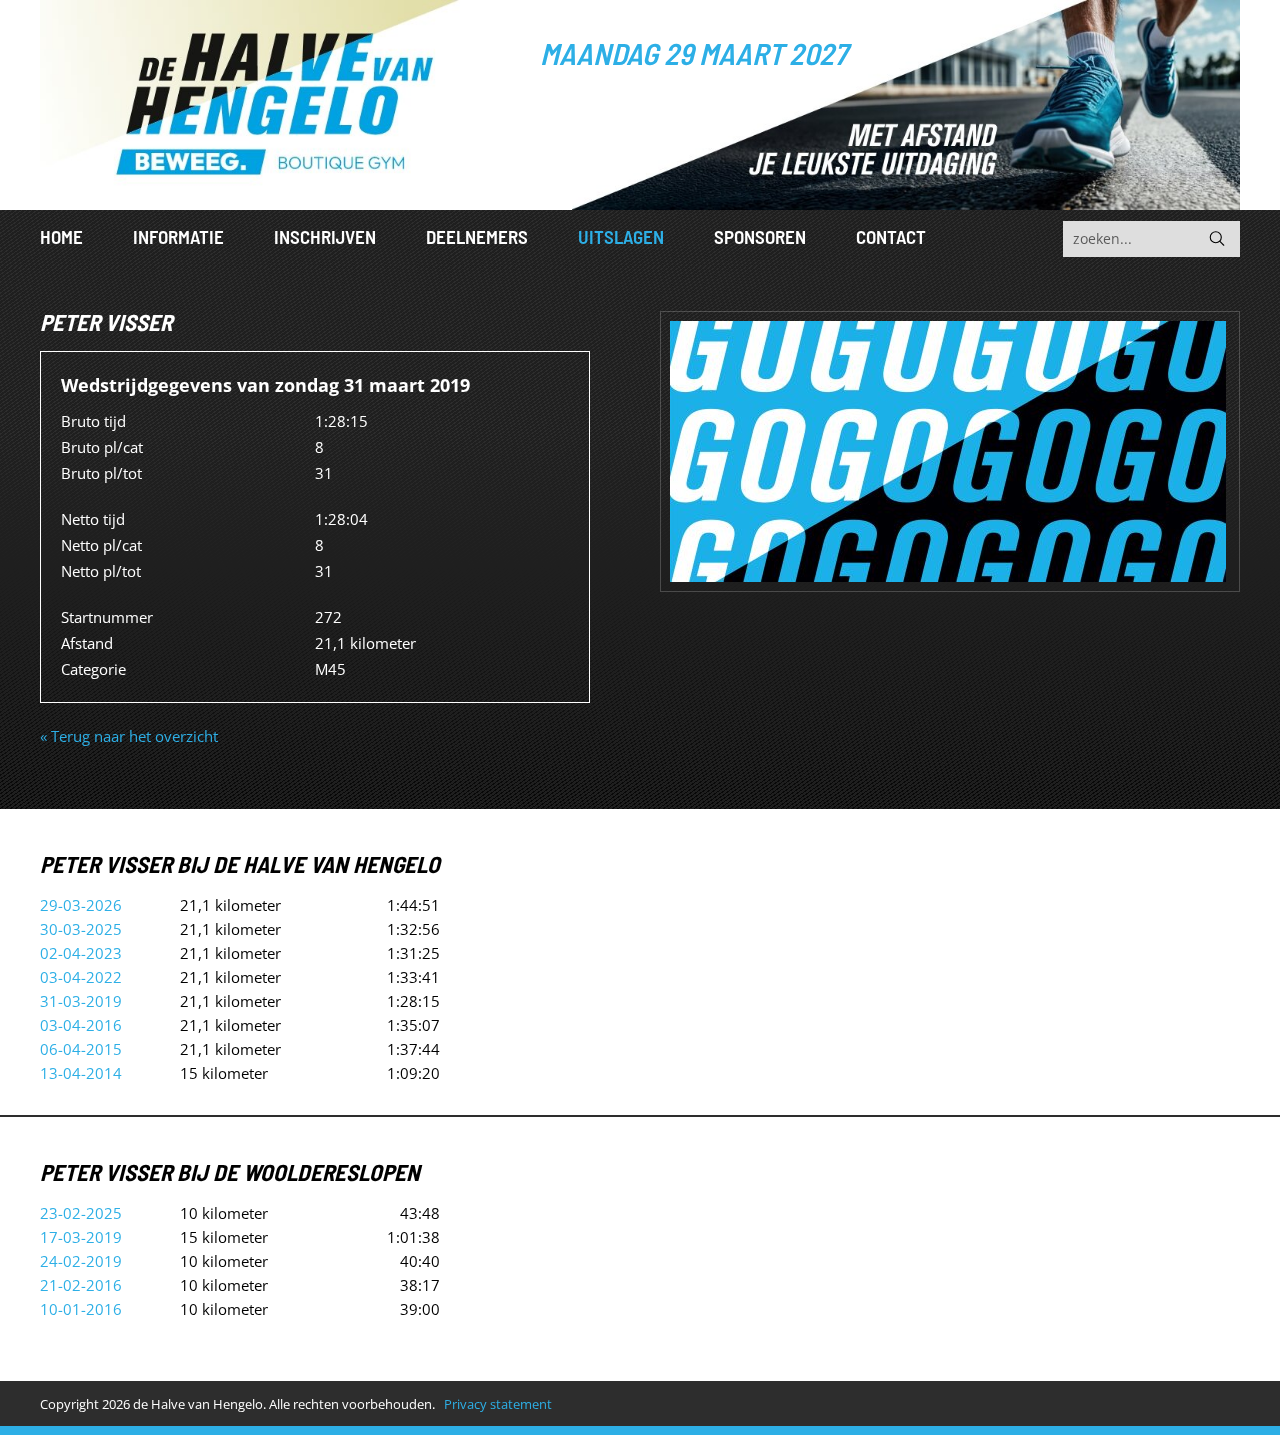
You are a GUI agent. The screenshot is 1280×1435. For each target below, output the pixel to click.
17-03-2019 (81, 1237)
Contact (891, 236)
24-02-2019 (81, 1261)
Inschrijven (325, 236)
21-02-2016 (81, 1285)
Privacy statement (498, 1404)
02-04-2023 (81, 953)
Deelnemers (477, 236)
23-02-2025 (81, 1213)
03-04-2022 (81, 977)
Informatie (178, 236)
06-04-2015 (81, 1049)
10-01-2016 (81, 1309)
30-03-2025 (81, 929)
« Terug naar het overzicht (129, 736)
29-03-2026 (81, 905)
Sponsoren (760, 236)
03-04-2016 (81, 1025)
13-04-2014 (81, 1073)
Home (61, 236)
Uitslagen (621, 236)
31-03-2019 (81, 1001)
